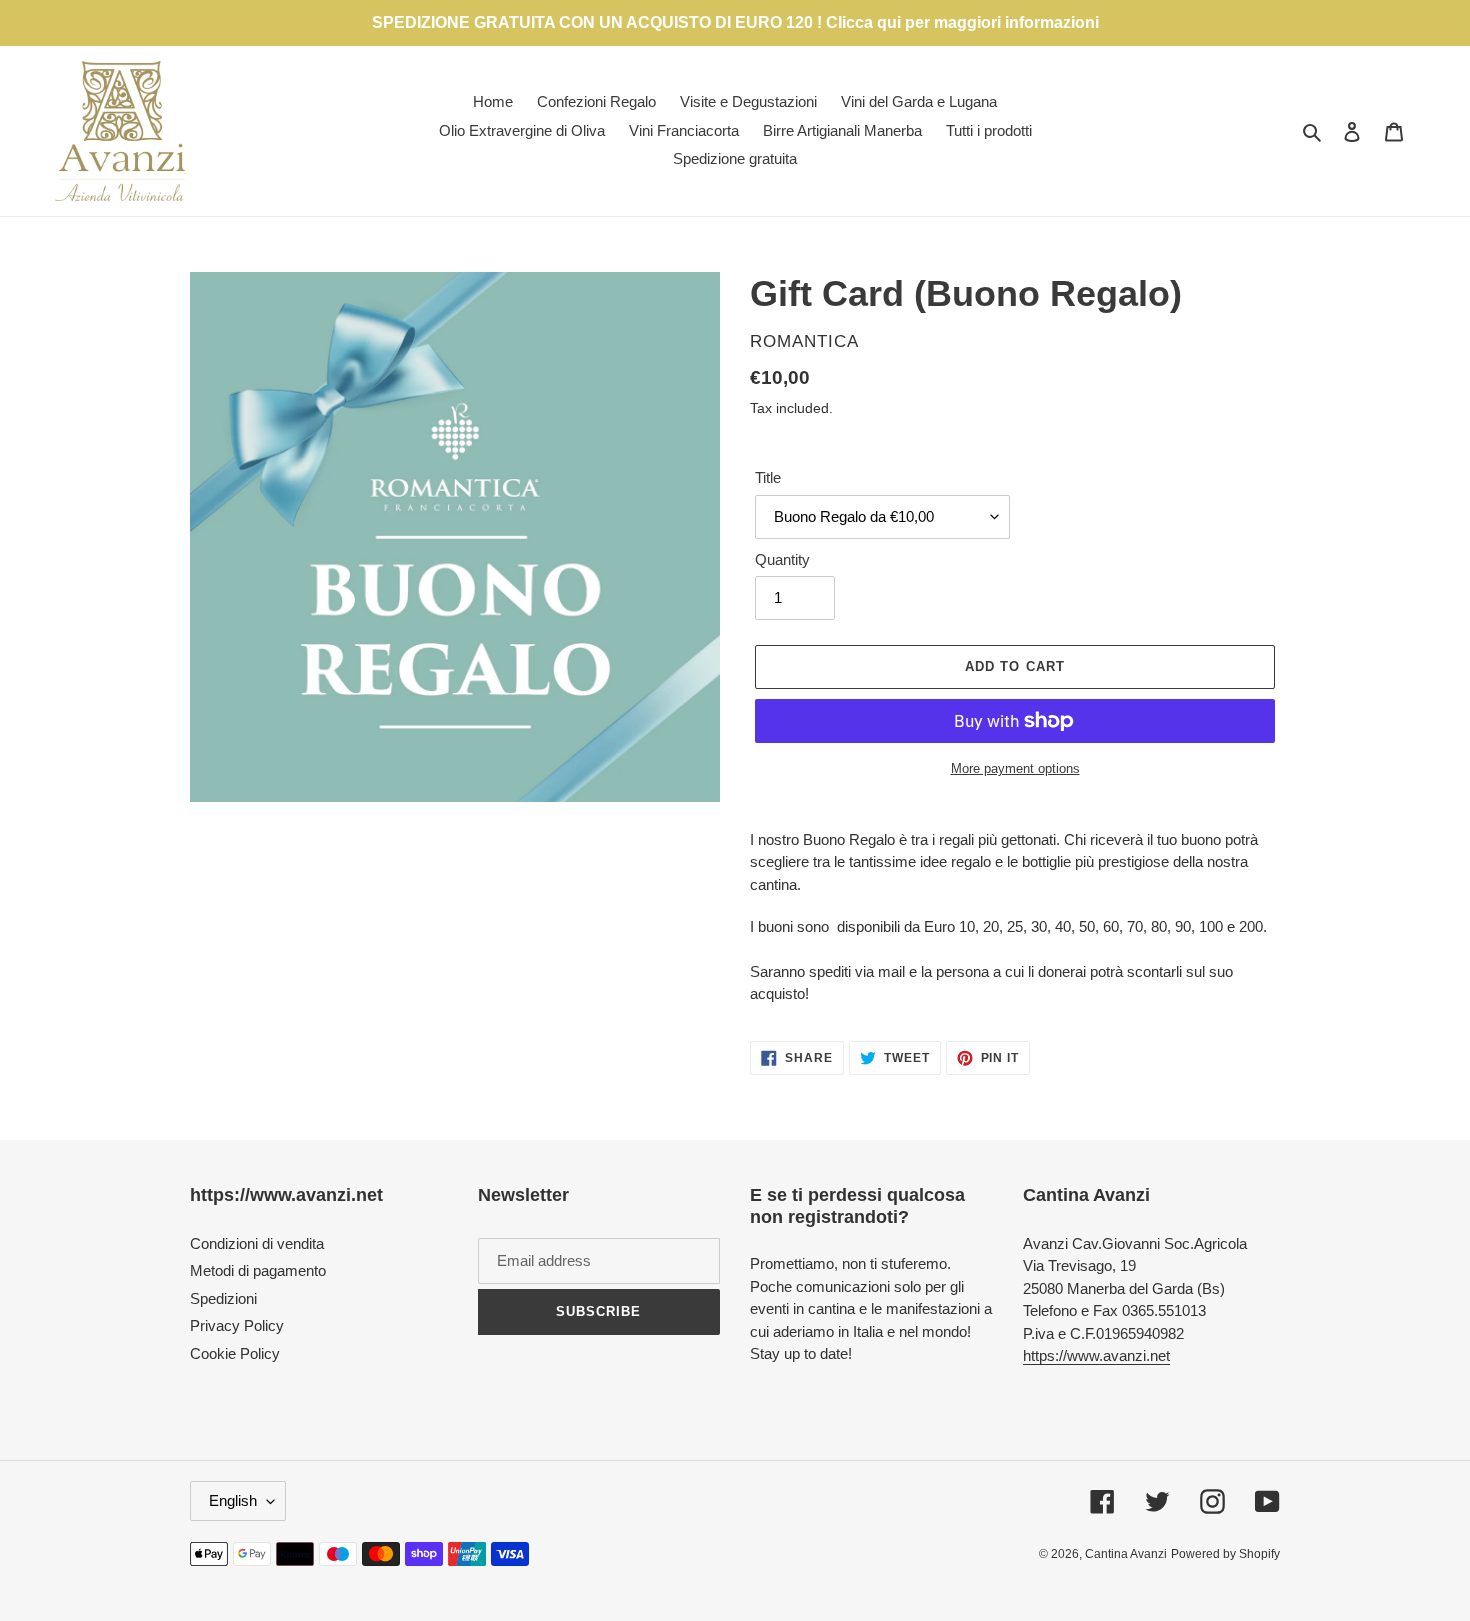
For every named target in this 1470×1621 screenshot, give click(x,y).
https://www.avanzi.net (1096, 1355)
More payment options (1015, 768)
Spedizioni (223, 1298)
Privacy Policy (237, 1325)
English (233, 1500)
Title (768, 477)
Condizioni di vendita (257, 1243)
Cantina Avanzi (1126, 1554)
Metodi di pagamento (258, 1270)
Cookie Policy (235, 1353)
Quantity (782, 559)
